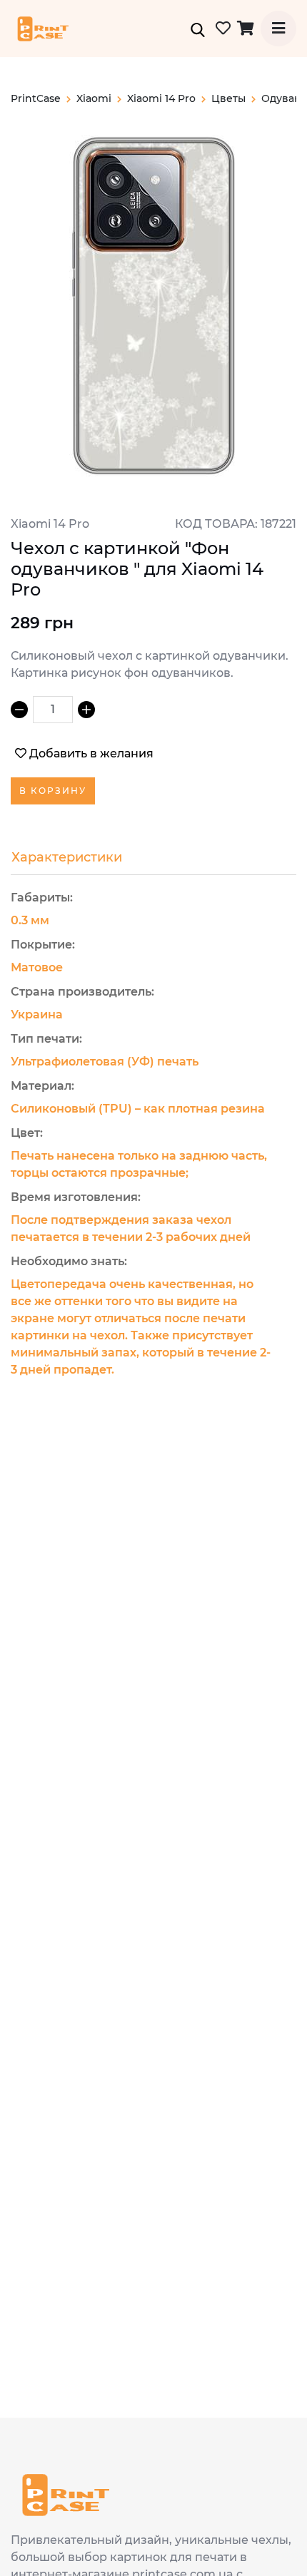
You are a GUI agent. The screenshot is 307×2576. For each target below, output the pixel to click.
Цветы (228, 98)
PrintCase (36, 98)
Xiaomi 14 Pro (161, 98)
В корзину (53, 791)
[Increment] (86, 710)
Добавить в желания (91, 753)
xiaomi (94, 98)
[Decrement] (19, 710)
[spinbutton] (53, 710)
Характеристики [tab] (67, 857)
